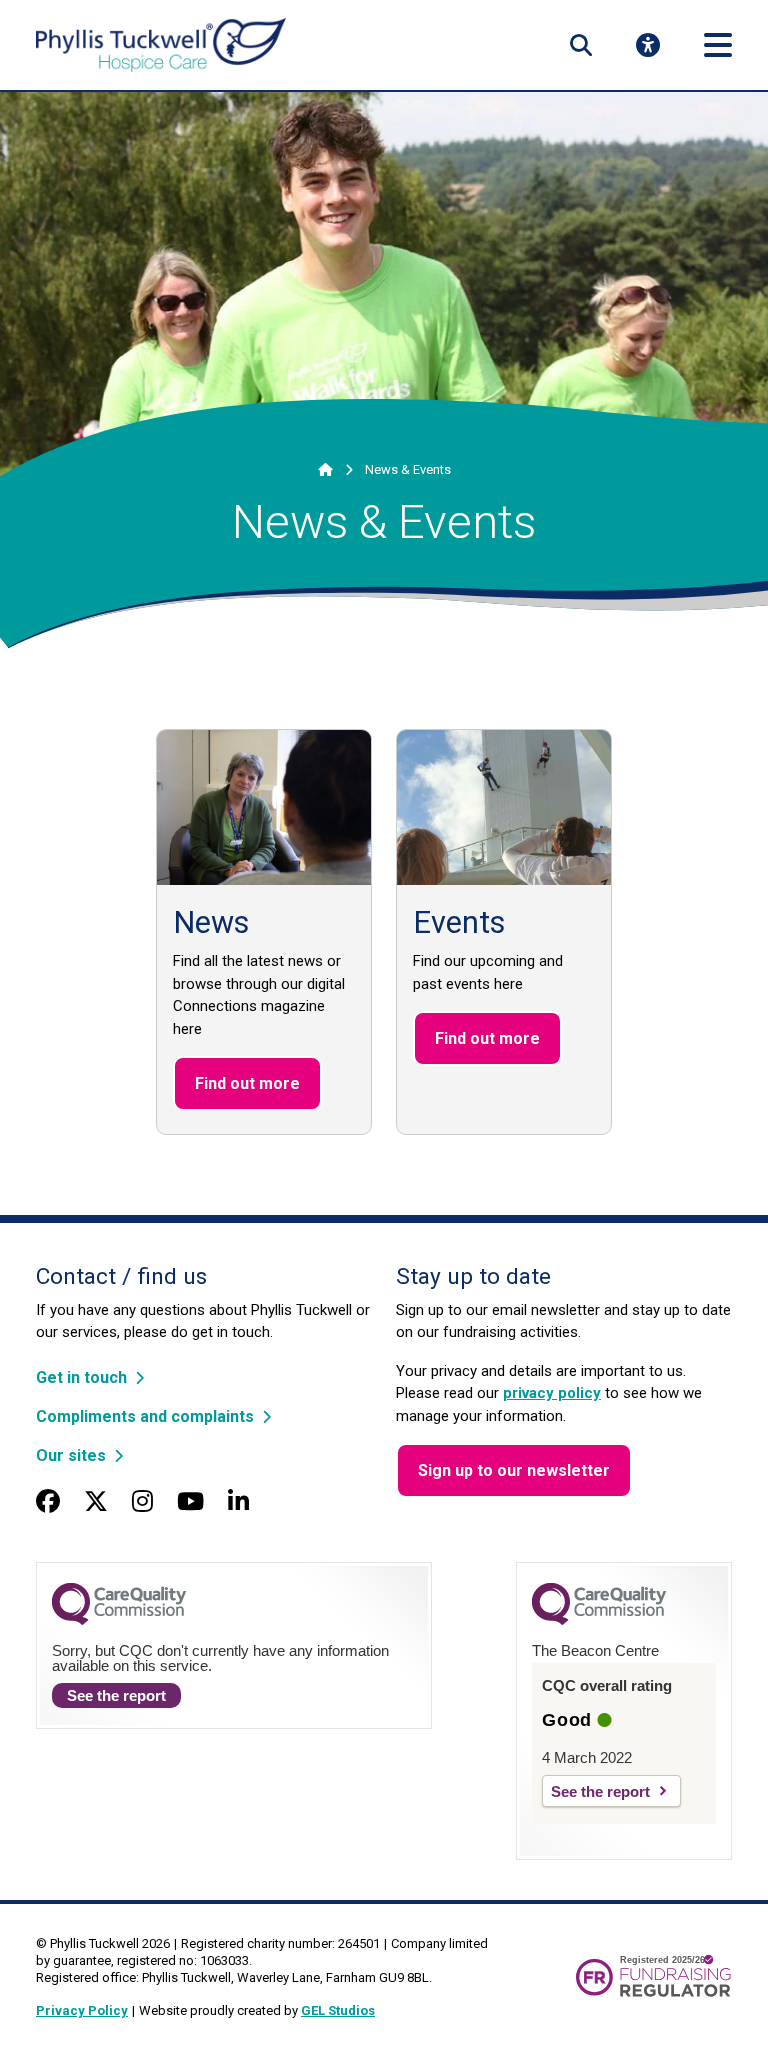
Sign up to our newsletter (514, 1470)
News (211, 922)
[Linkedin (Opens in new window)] (238, 1502)
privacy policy (552, 1393)
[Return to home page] (161, 45)
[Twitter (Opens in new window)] (96, 1502)
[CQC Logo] (119, 1620)
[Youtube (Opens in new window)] (190, 1502)
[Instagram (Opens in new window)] (142, 1502)
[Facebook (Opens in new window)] (48, 1502)
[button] (581, 45)
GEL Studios (338, 2010)
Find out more (247, 1083)
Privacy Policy (82, 2010)
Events (459, 922)
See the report (116, 1695)
